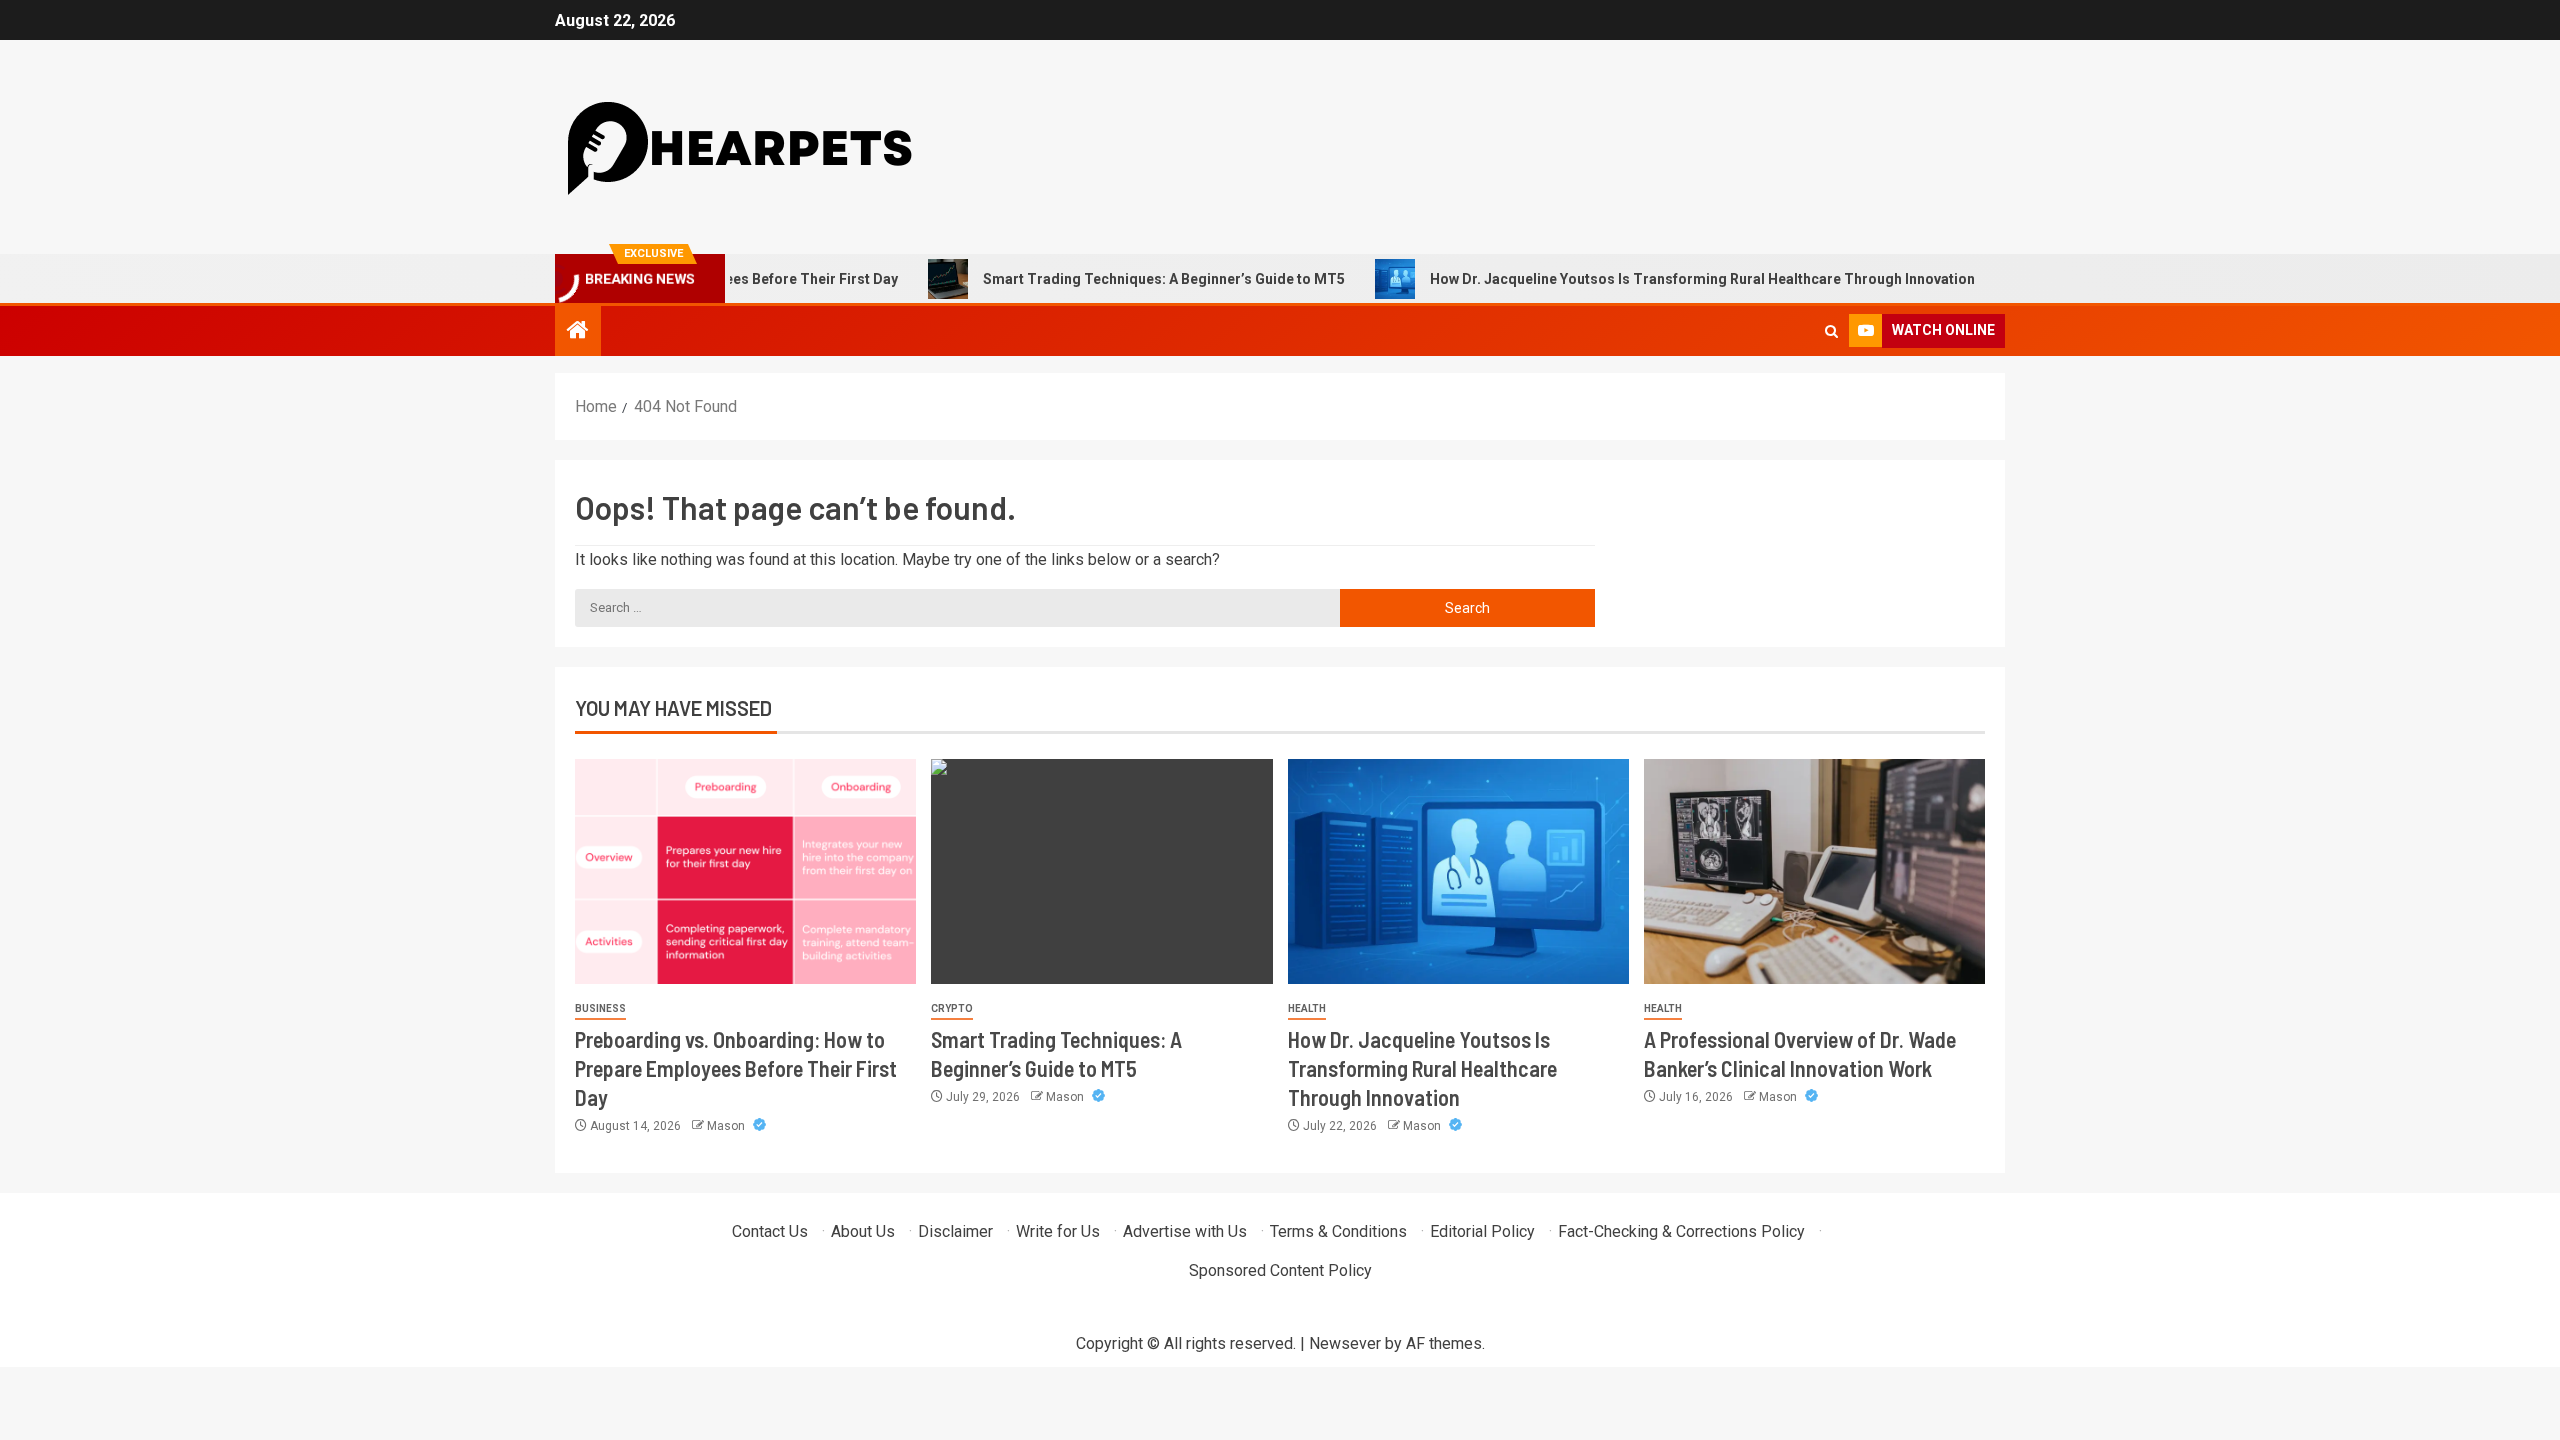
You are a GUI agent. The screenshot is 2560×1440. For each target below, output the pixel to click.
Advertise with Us (1185, 1231)
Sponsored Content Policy (1280, 1270)
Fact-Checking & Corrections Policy (1681, 1231)
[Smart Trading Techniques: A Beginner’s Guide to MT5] (1101, 871)
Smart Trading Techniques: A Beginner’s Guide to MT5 (1117, 279)
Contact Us (770, 1231)
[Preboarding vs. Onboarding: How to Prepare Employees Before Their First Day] (745, 871)
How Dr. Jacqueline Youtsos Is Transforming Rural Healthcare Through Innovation (1655, 279)
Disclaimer (955, 1231)
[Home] (578, 332)
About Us (863, 1231)
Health (1307, 1008)
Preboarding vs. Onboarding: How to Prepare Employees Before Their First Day (736, 1068)
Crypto (952, 1008)
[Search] (1831, 331)
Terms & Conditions (1338, 1231)
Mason (727, 1126)
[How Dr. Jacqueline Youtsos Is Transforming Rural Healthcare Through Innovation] (1458, 871)
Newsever (1345, 1343)
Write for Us (1058, 1231)
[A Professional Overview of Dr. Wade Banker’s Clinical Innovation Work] (1814, 871)
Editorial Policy (1482, 1231)
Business (600, 1008)
